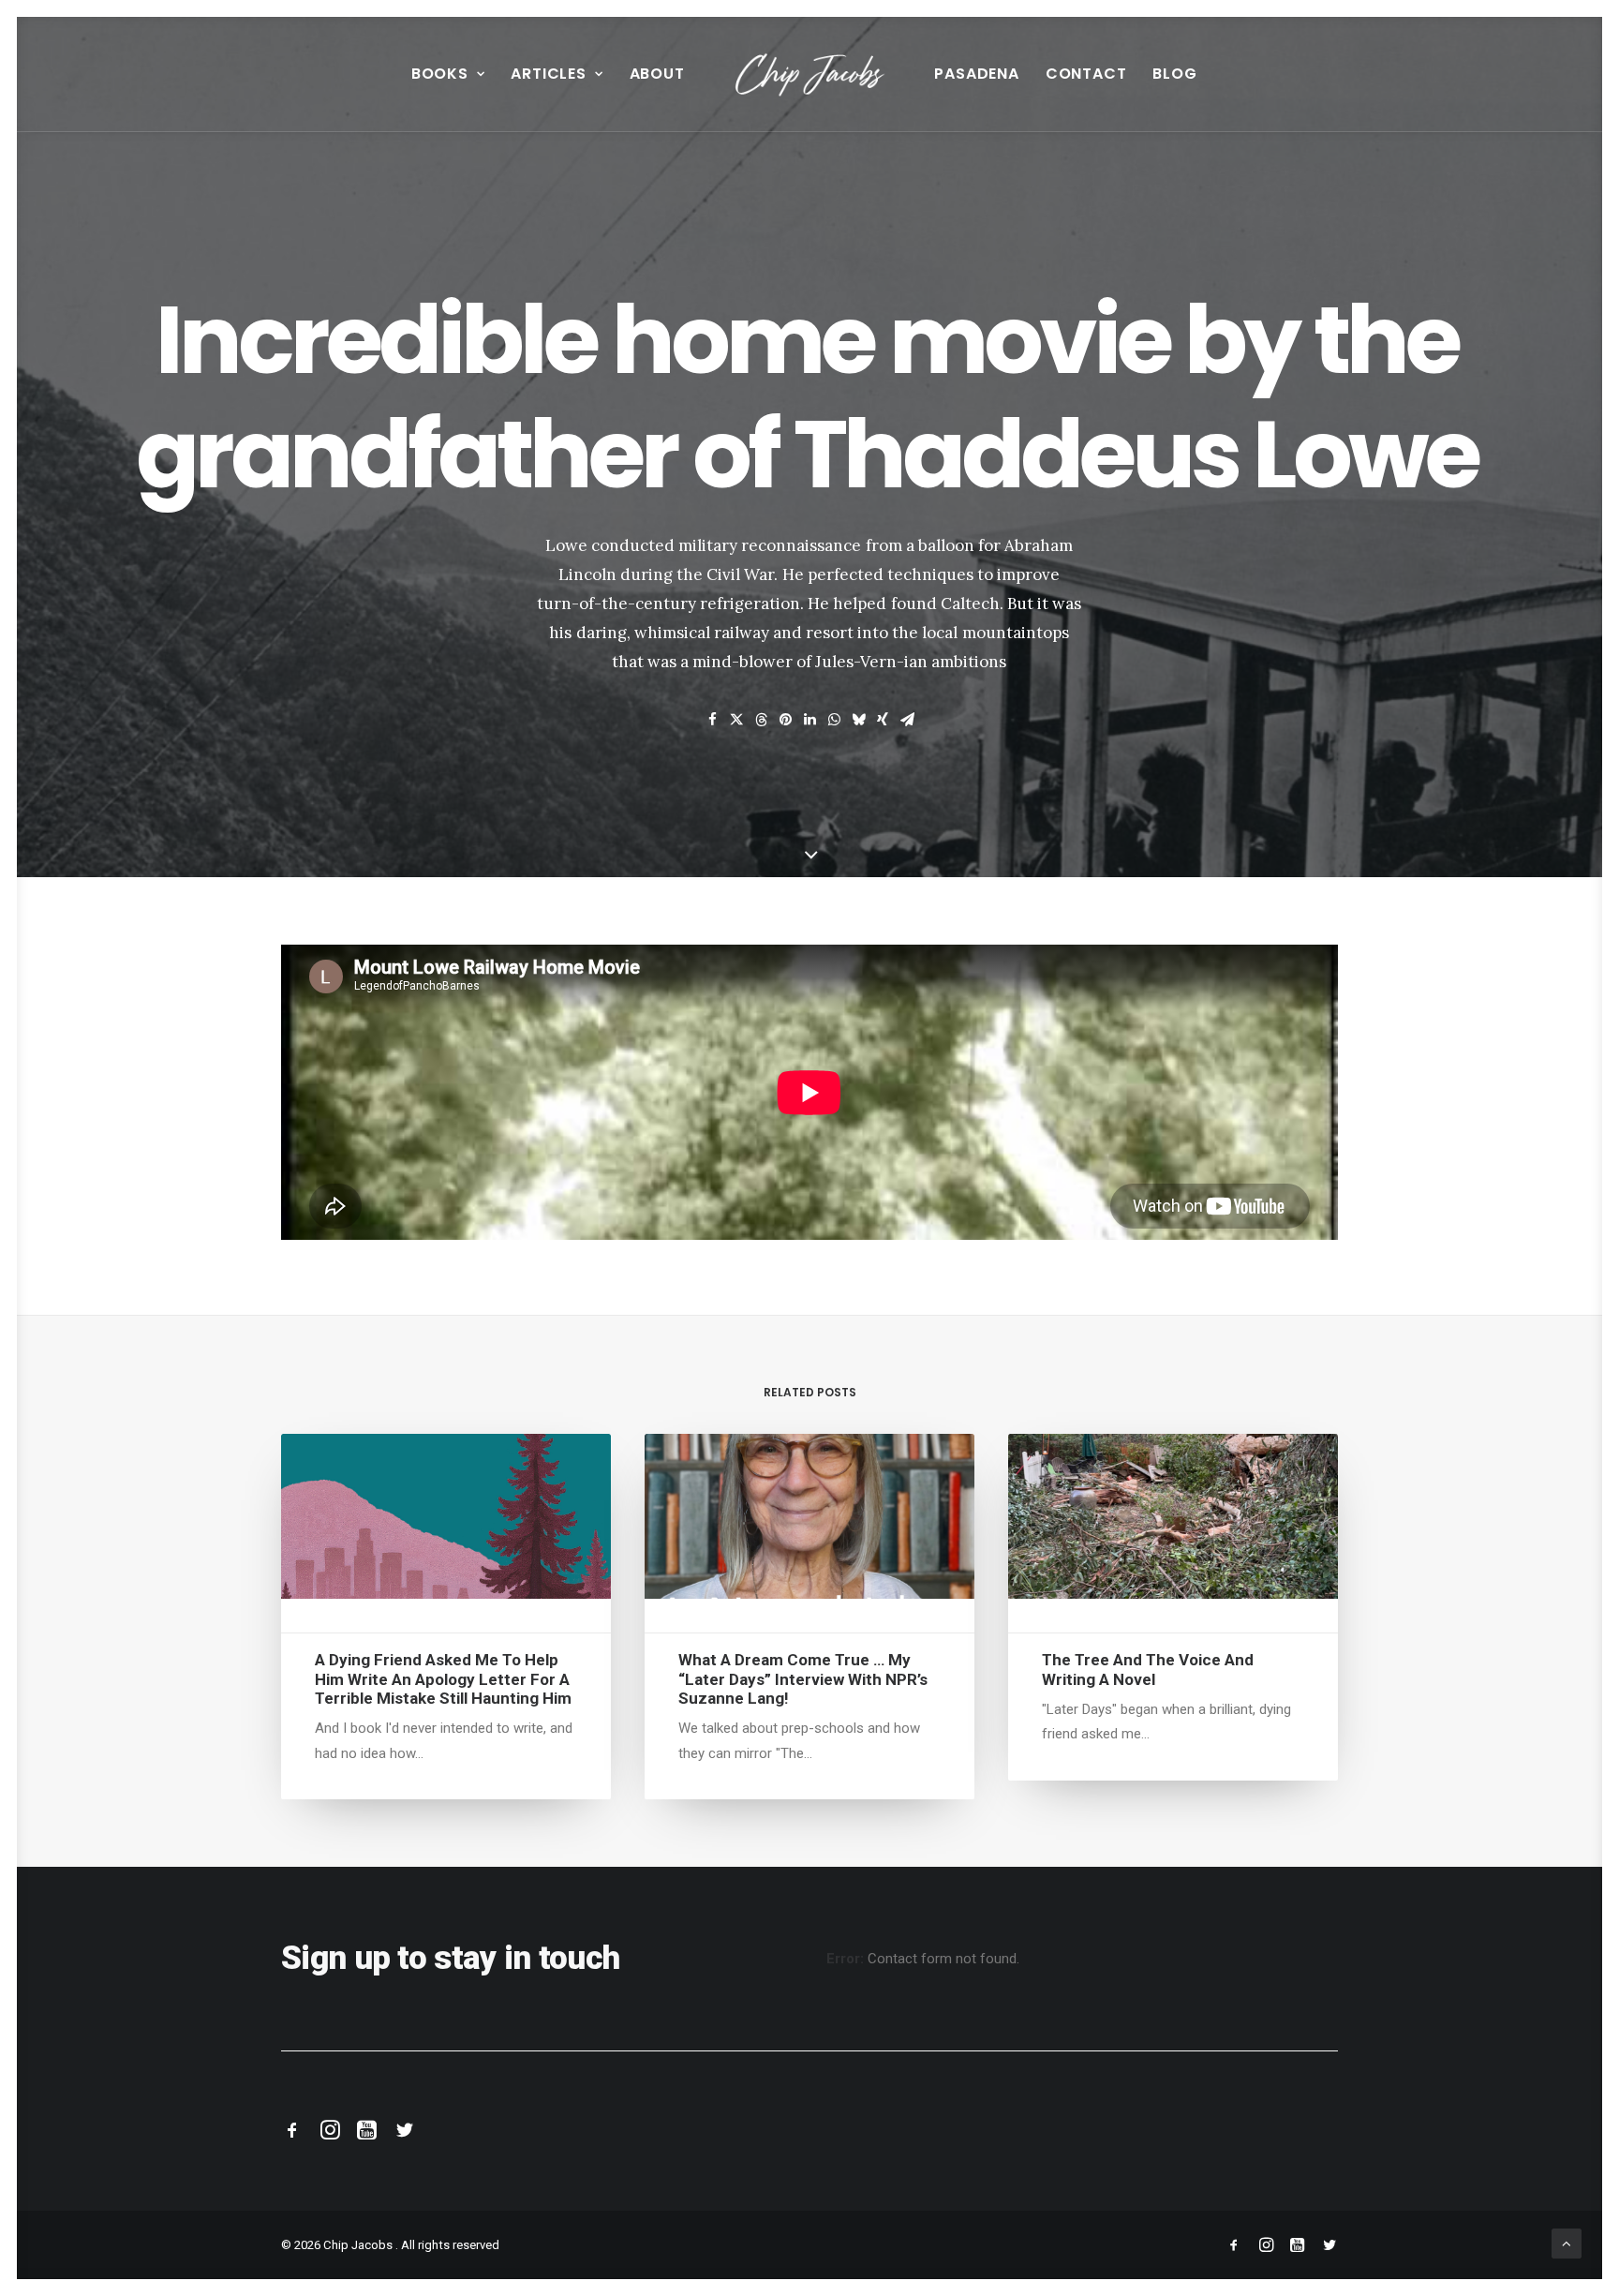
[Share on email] (907, 720)
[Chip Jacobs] (810, 74)
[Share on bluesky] (858, 720)
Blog (1174, 74)
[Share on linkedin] (809, 720)
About (657, 74)
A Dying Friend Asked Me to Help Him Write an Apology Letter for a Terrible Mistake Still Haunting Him (443, 1679)
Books (440, 74)
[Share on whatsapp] (834, 720)
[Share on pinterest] (785, 720)
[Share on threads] (761, 720)
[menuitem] (448, 74)
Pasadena (976, 74)
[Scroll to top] (1567, 2243)
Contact (1086, 74)
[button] (446, 1516)
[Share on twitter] (736, 720)
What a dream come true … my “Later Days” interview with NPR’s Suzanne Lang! (803, 1679)
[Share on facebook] (712, 720)
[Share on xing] (883, 720)
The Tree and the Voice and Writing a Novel (1148, 1669)
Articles (548, 74)
